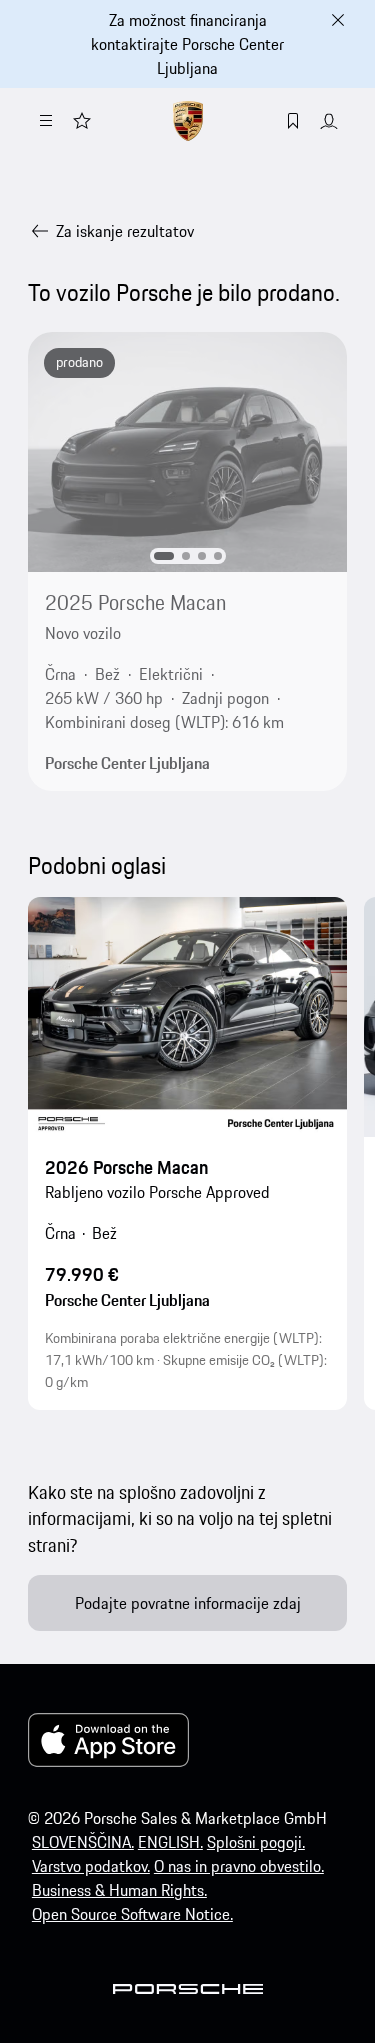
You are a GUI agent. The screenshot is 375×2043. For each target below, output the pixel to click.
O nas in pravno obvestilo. (239, 1866)
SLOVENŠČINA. (83, 1842)
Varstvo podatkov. (91, 1866)
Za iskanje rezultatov (125, 231)
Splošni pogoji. (256, 1842)
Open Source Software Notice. (132, 1914)
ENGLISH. (170, 1842)
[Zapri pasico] (338, 20)
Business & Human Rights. (119, 1890)
